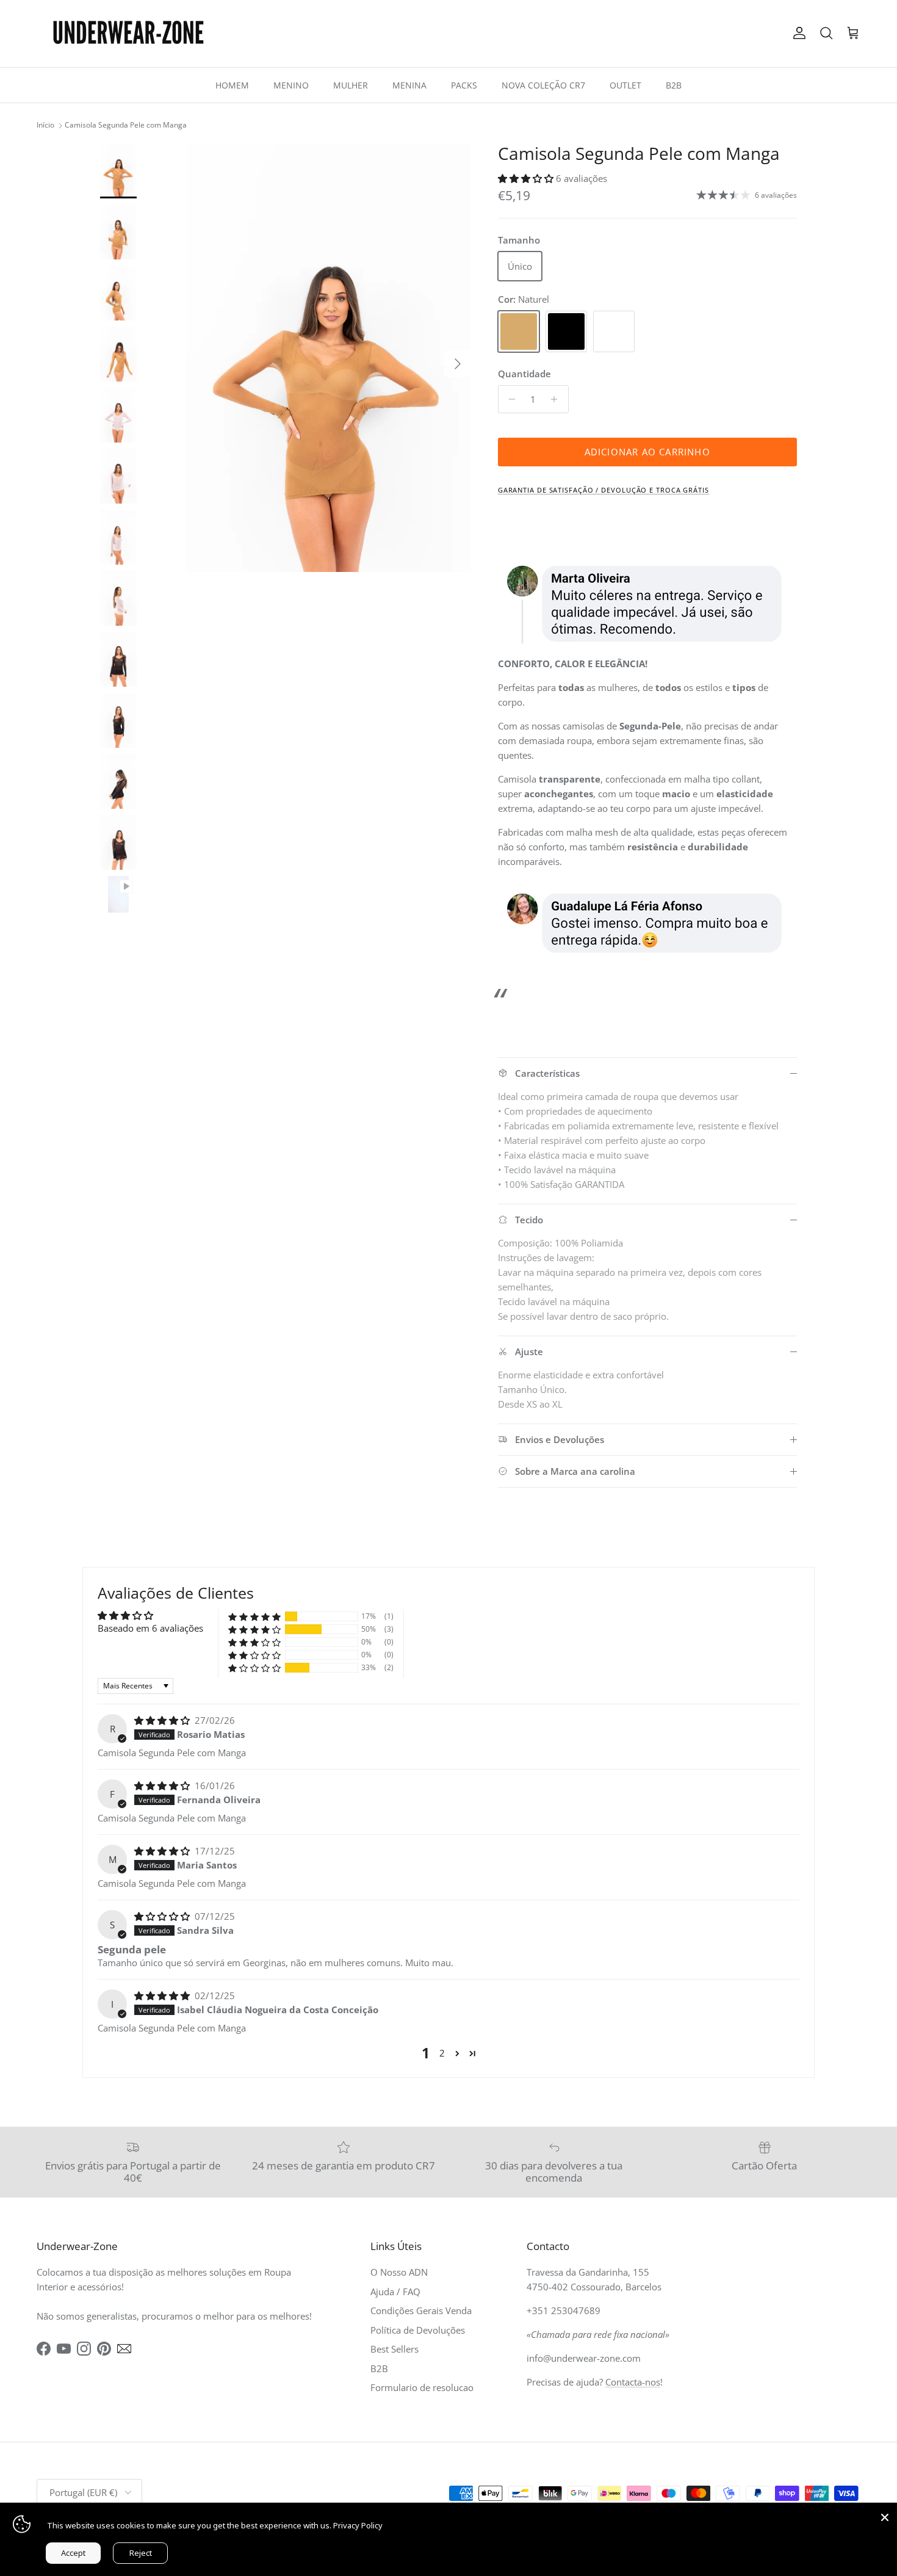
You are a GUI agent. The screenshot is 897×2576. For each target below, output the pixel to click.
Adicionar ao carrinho (647, 452)
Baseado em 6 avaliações (150, 1628)
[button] (527, 178)
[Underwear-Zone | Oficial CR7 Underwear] (128, 34)
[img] (163, 1720)
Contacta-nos (633, 2382)
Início (45, 125)
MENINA (409, 85)
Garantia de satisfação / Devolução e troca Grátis (603, 490)
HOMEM (232, 85)
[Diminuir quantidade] (509, 399)
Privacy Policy (358, 2525)
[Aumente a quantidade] (557, 399)
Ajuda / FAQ (395, 2292)
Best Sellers (394, 2349)
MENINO (291, 85)
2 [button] (442, 2053)
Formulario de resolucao (422, 2387)
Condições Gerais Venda (421, 2310)
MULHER (351, 85)
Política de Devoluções (418, 2330)
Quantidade (524, 374)
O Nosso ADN (399, 2272)
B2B (674, 85)
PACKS (464, 85)
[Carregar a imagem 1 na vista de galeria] (328, 358)
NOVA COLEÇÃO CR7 (543, 85)
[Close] (885, 2515)
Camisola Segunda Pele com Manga (126, 125)
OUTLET (625, 85)
